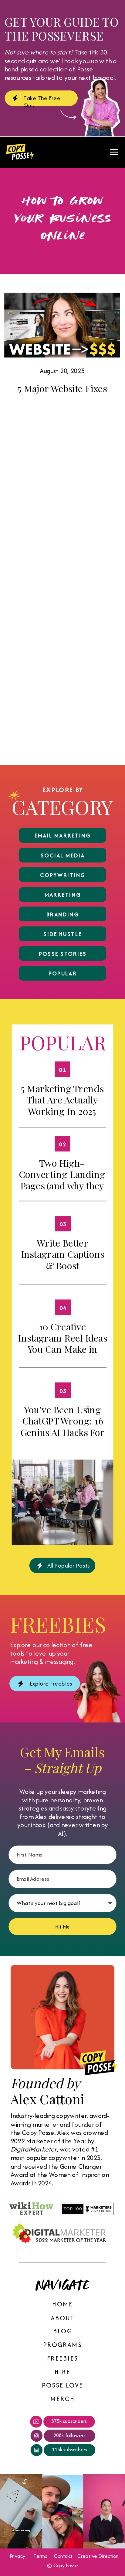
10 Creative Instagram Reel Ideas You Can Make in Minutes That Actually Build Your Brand (62, 1354)
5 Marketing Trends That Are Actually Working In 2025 (62, 1100)
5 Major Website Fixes (62, 388)
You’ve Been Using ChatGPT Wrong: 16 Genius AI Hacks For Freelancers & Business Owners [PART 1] (62, 1438)
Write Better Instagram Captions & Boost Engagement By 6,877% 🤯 (62, 1265)
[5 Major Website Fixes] (62, 325)
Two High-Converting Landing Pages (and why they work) (62, 1180)
